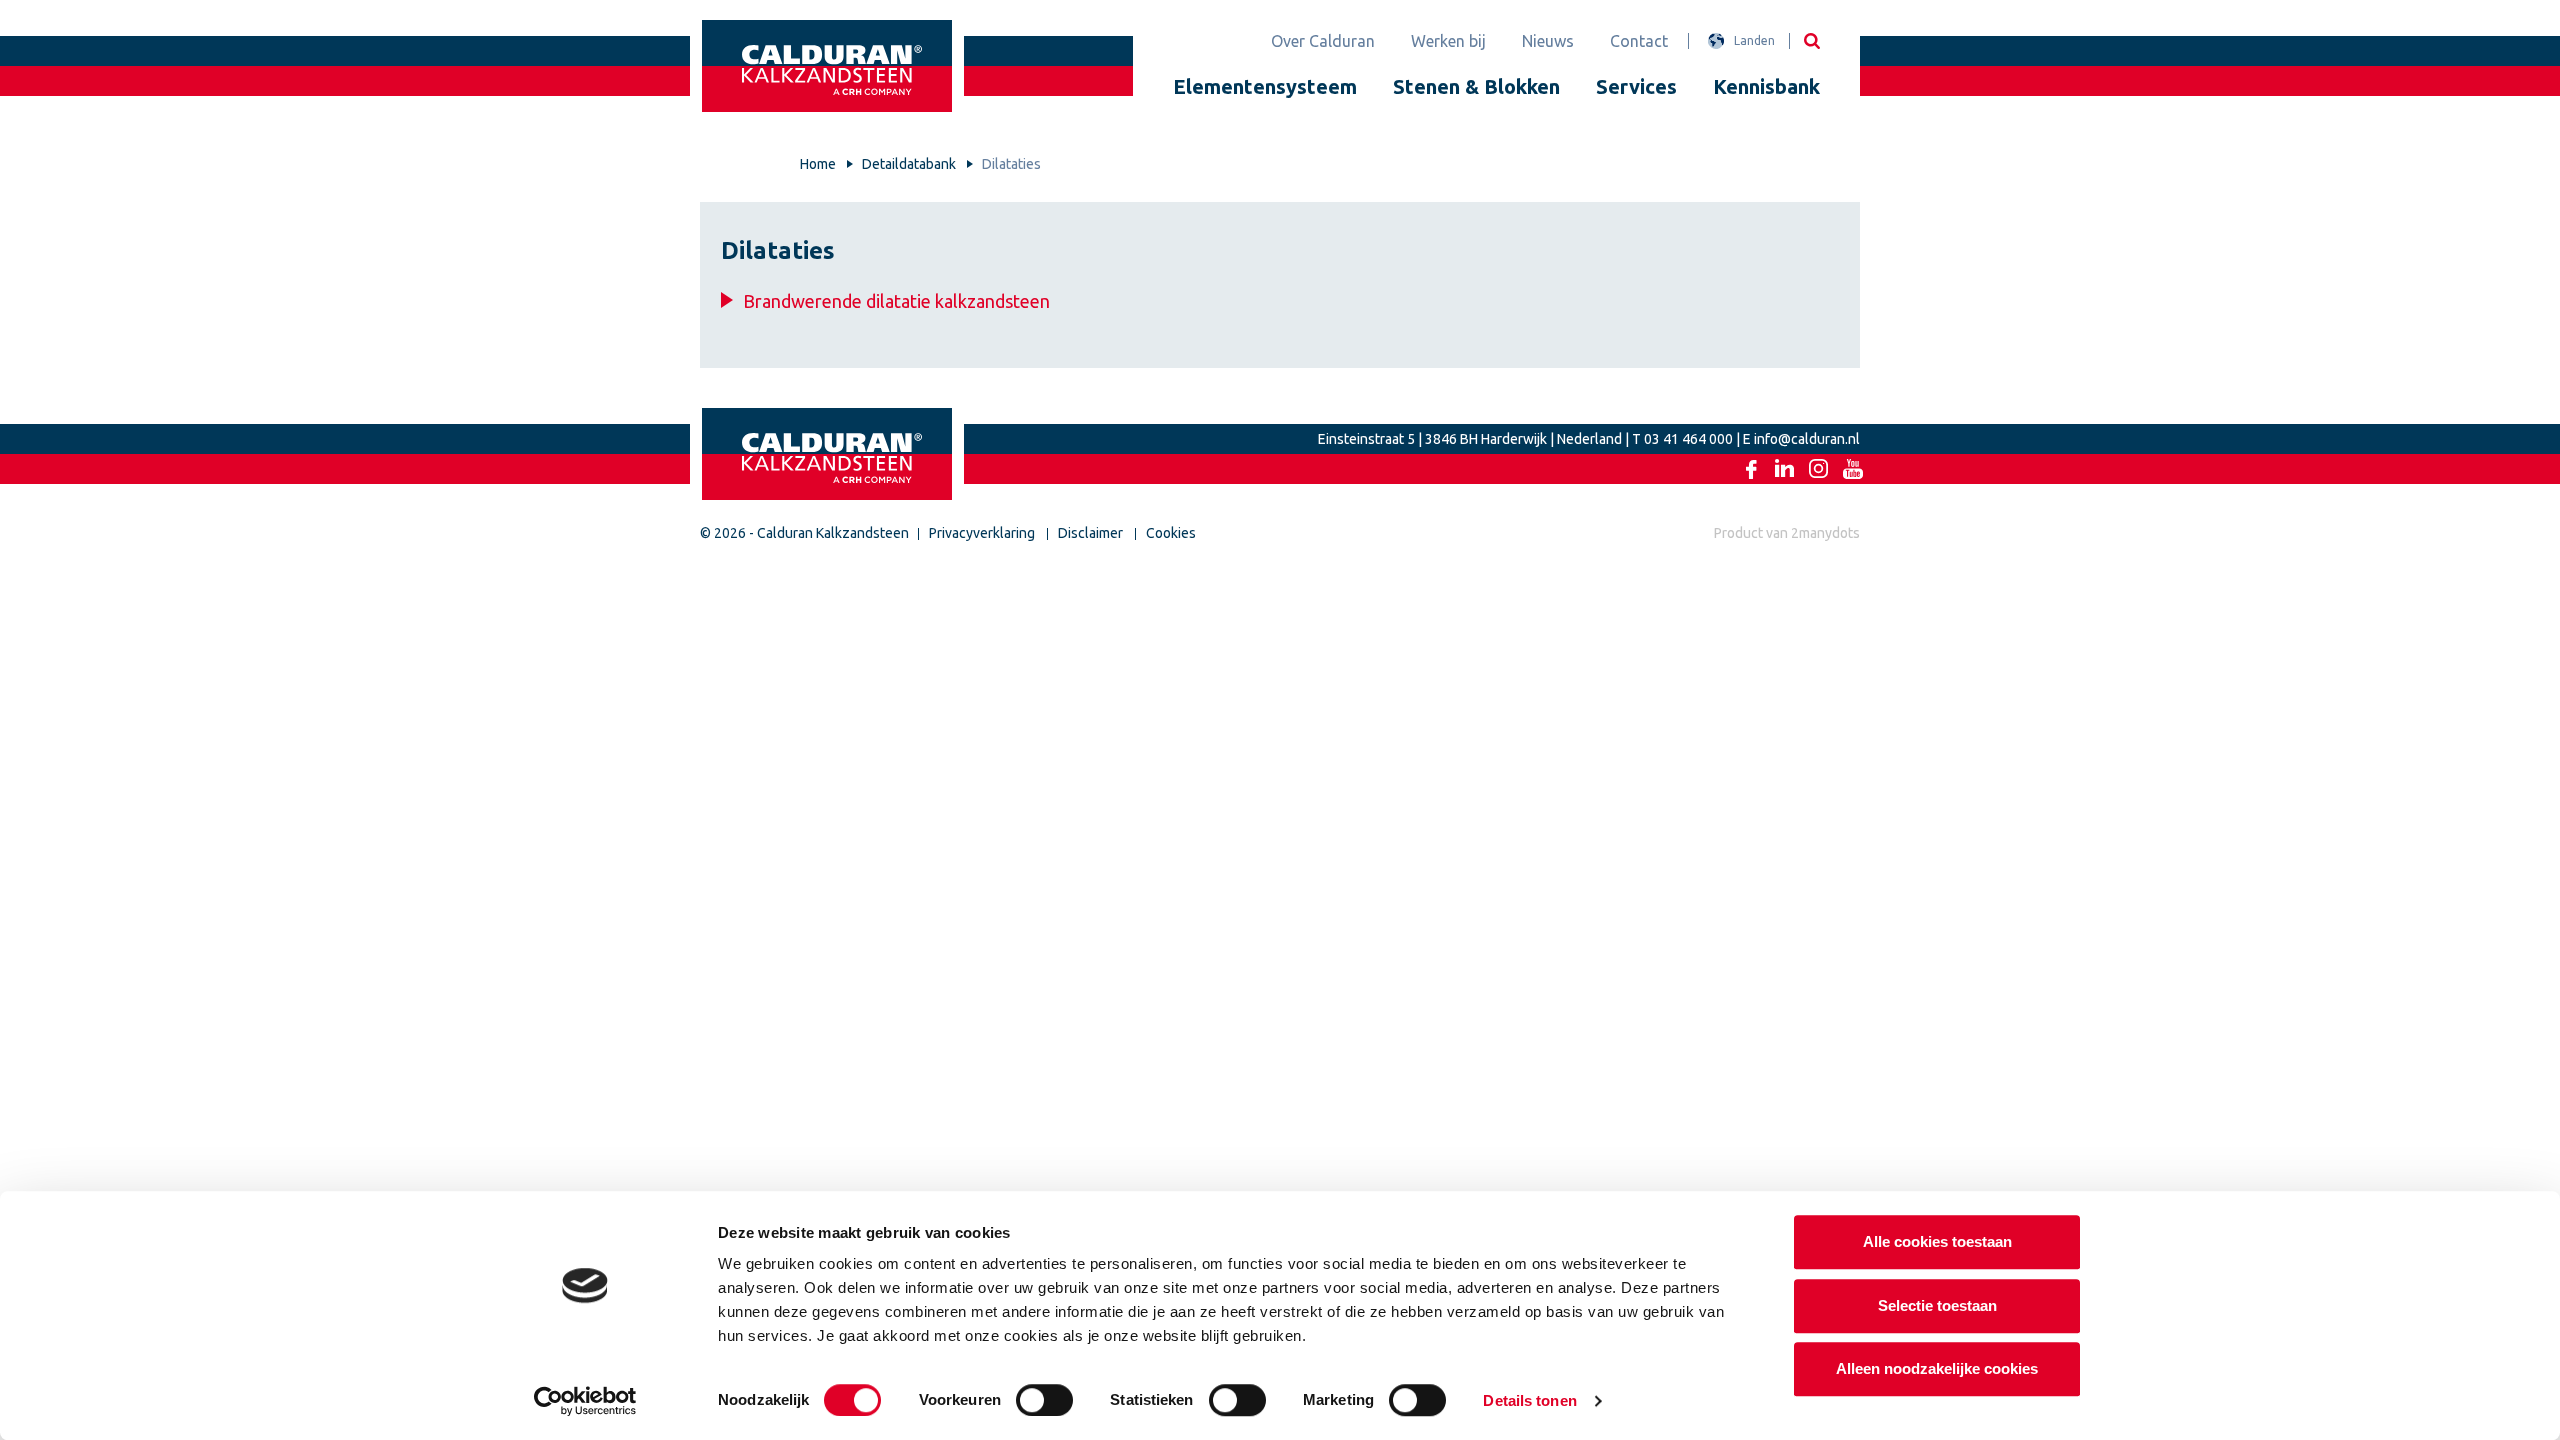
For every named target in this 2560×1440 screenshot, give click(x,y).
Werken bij (1448, 41)
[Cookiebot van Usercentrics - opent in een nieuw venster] (585, 1401)
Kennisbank (1766, 86)
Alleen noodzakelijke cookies (1937, 1368)
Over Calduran (1323, 41)
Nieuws (1548, 41)
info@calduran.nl (1807, 439)
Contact (1639, 41)
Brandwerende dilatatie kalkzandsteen (896, 301)
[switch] (1044, 1400)
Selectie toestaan (1937, 1305)
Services (1636, 86)
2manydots (1825, 533)
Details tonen (1529, 1400)
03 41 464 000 (1688, 439)
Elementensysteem (1265, 86)
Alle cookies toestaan (1937, 1241)
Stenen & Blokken (1476, 86)
